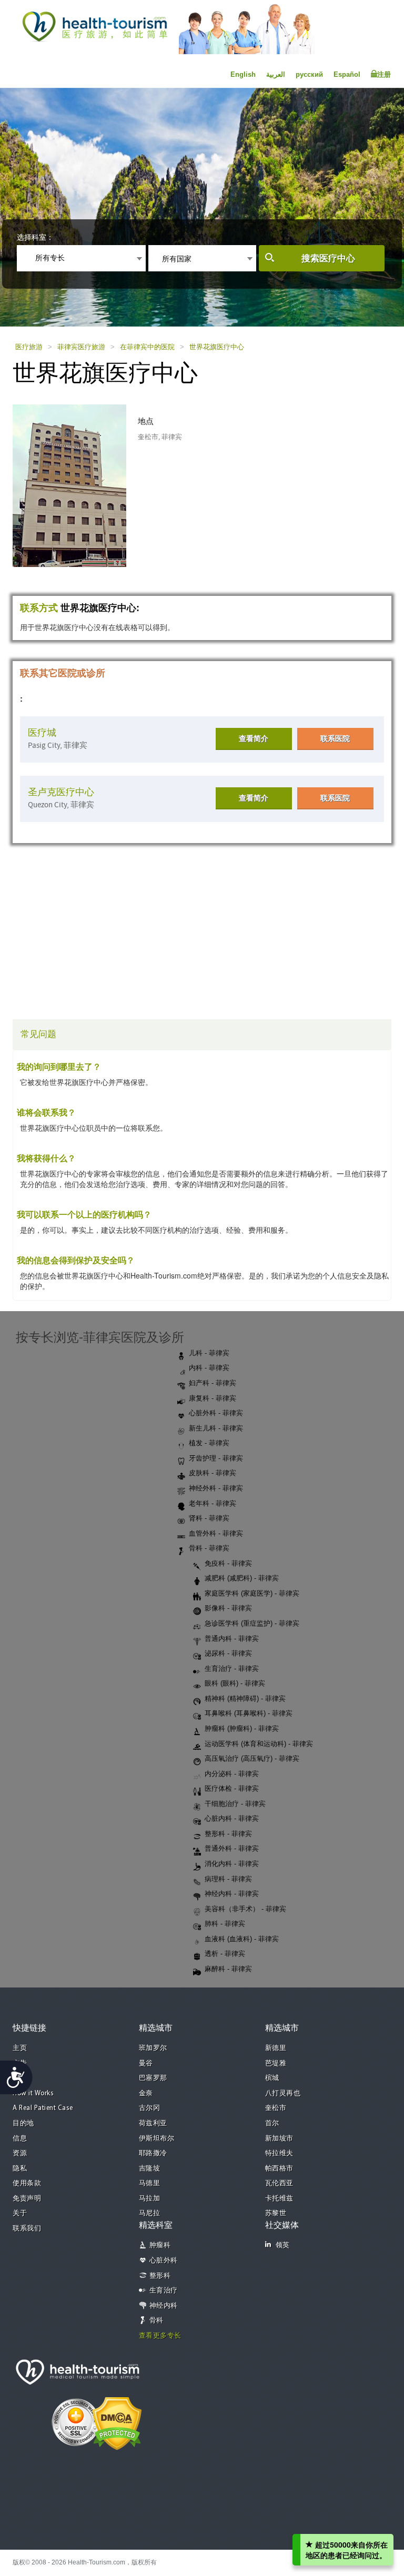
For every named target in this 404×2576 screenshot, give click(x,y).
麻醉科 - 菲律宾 (228, 1969)
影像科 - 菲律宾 (228, 1608)
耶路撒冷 (153, 2153)
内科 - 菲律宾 (209, 1368)
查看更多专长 (160, 2336)
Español (347, 74)
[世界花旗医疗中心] (80, 484)
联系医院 (335, 738)
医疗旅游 (29, 347)
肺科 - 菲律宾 (225, 1924)
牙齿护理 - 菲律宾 (216, 1458)
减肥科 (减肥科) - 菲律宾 (242, 1578)
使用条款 (27, 2183)
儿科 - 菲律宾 (209, 1353)
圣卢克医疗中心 (61, 792)
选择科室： (35, 237)
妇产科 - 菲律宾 (213, 1383)
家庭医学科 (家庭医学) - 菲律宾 (252, 1593)
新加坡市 (279, 2139)
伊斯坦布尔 (157, 2139)
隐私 (20, 2169)
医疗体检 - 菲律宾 (232, 1788)
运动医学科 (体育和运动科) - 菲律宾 (259, 1744)
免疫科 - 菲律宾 (228, 1563)
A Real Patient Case (43, 2108)
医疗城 (42, 733)
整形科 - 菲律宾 (228, 1834)
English (243, 74)
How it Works (33, 2093)
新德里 (276, 2048)
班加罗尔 (153, 2048)
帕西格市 (279, 2169)
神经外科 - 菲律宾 (216, 1488)
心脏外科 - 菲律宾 (216, 1413)
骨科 (156, 2321)
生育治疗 (164, 2291)
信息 (20, 2139)
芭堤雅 (276, 2063)
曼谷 (146, 2063)
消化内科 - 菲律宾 (232, 1864)
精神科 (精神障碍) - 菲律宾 (245, 1698)
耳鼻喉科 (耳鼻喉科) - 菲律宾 (249, 1713)
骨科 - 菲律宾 (209, 1548)
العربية (276, 74)
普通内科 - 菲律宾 (232, 1639)
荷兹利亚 (153, 2123)
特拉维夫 (279, 2153)
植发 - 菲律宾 (209, 1443)
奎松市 (276, 2108)
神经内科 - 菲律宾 (232, 1894)
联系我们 (27, 2229)
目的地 (23, 2123)
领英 (283, 2245)
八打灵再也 (283, 2093)
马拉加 (150, 2199)
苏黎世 (276, 2213)
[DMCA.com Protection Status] (117, 2422)
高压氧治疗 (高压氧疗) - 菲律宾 (252, 1758)
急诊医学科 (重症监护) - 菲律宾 (252, 1623)
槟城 (272, 2078)
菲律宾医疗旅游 (81, 347)
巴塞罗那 (153, 2078)
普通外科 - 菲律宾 (232, 1848)
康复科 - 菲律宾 (213, 1398)
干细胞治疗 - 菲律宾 (235, 1804)
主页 (20, 2048)
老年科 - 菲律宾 (213, 1503)
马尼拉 (150, 2213)
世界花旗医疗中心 (217, 347)
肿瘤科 (160, 2245)
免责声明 (27, 2199)
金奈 (146, 2093)
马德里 (150, 2183)
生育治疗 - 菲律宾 (232, 1669)
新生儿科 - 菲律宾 (216, 1428)
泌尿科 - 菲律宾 (228, 1653)
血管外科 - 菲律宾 (216, 1533)
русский (309, 74)
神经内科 (164, 2306)
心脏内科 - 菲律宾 (232, 1818)
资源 (20, 2153)
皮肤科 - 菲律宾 (213, 1473)
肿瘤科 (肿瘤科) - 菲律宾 (242, 1728)
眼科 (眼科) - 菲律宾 (235, 1683)
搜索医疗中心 (328, 258)
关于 (20, 2213)
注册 (384, 74)
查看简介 (254, 738)
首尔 (272, 2123)
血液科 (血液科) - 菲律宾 (242, 1939)
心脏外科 (164, 2261)
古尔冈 (150, 2108)
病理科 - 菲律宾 (228, 1879)
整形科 (160, 2276)
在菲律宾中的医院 (147, 347)
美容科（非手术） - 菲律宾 (245, 1909)
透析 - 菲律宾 (225, 1954)
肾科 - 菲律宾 (209, 1518)
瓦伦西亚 (279, 2183)
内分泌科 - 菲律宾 (232, 1774)
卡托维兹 (279, 2199)
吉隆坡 (150, 2169)
